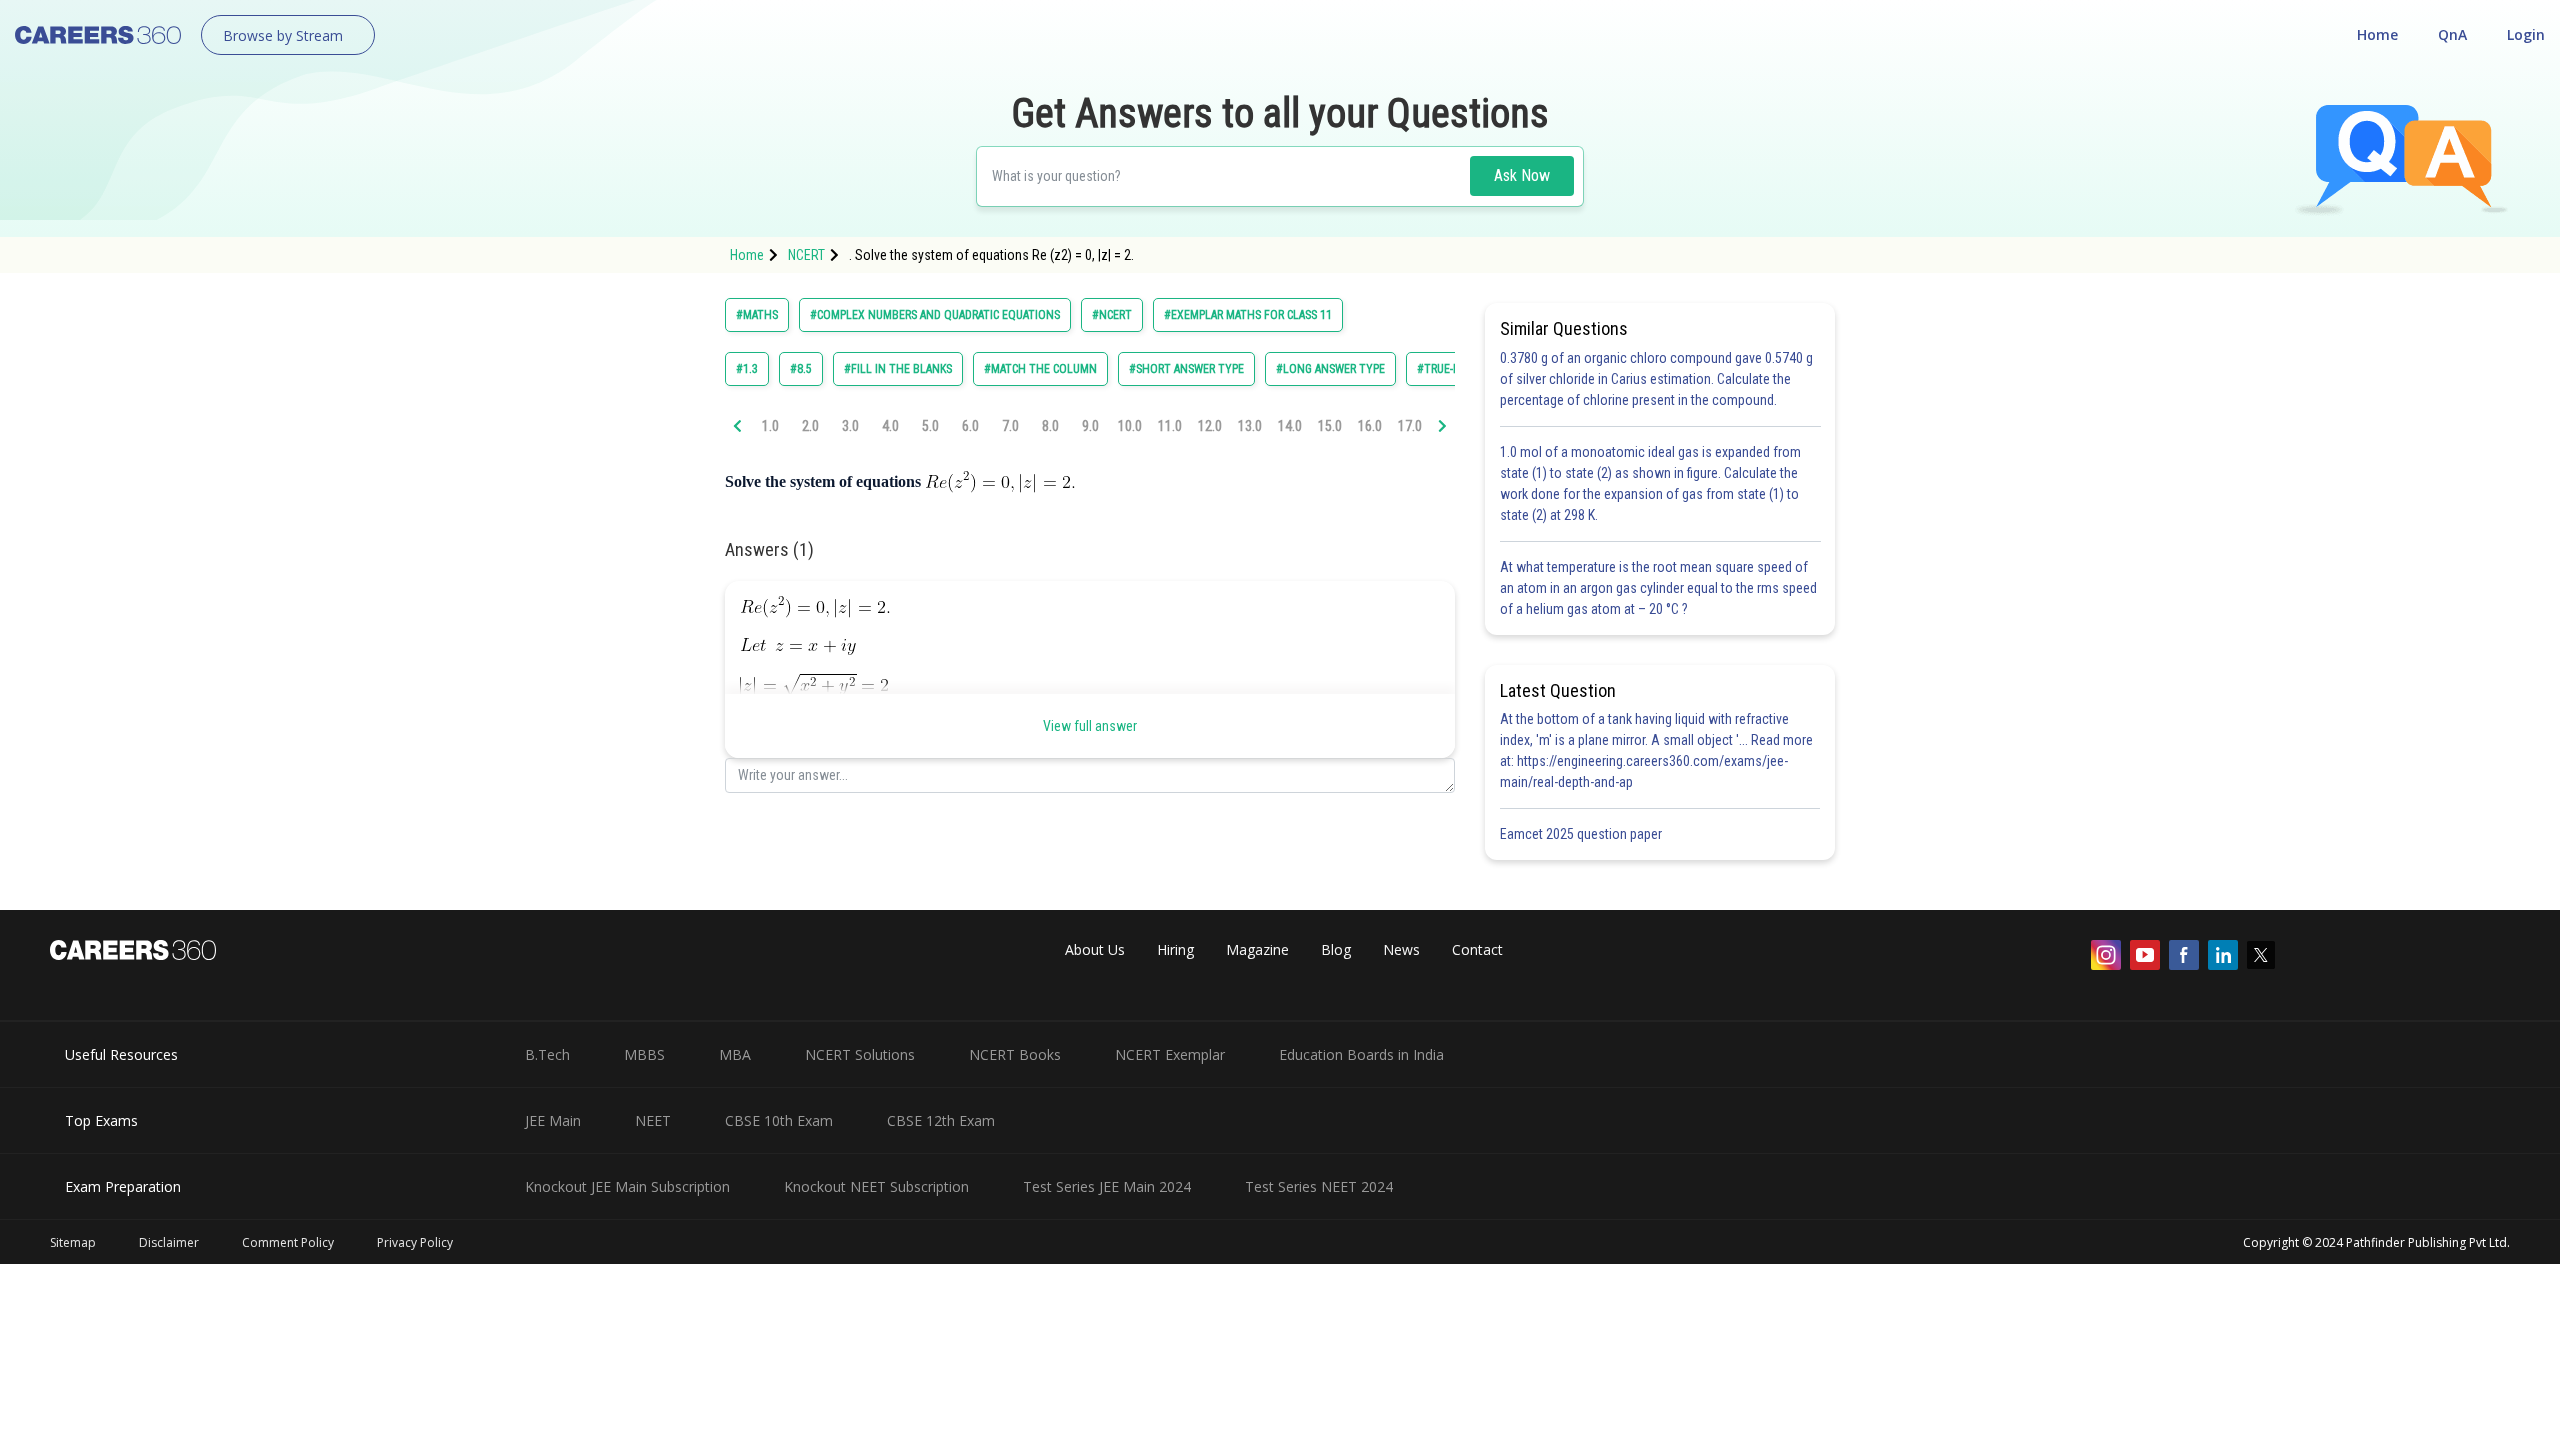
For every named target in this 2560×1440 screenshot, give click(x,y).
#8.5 (801, 369)
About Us (1095, 949)
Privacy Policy (415, 1242)
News (1401, 949)
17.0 (1410, 426)
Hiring (1175, 949)
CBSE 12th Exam (941, 1120)
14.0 (1290, 426)
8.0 (1050, 426)
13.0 (1250, 426)
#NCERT (1112, 315)
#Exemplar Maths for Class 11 (1248, 315)
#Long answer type (1330, 369)
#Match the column (1040, 369)
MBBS (644, 1054)
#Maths (757, 315)
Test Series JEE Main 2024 (1107, 1186)
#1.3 (747, 369)
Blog (1336, 949)
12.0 (1210, 426)
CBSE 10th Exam (779, 1120)
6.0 (970, 426)
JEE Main (553, 1120)
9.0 (1090, 426)
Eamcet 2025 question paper (1582, 834)
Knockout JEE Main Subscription (627, 1186)
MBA (735, 1054)
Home (2377, 34)
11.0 (1170, 426)
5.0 (930, 426)
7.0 (1010, 426)
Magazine (1257, 949)
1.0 (770, 426)
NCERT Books (1015, 1054)
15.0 (1330, 426)
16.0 (1370, 426)
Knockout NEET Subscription (876, 1186)
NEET (653, 1120)
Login (2526, 34)
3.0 (850, 426)
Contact (1477, 949)
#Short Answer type (1186, 369)
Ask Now (1522, 175)
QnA (2452, 34)
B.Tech (547, 1054)
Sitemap (73, 1242)
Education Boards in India (1361, 1054)
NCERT (806, 255)
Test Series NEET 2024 (1319, 1186)
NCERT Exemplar (1170, 1054)
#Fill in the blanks (898, 369)
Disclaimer (169, 1242)
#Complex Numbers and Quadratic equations (935, 315)
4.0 (890, 426)
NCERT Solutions (860, 1054)
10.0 (1130, 426)
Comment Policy (288, 1242)
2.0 (810, 426)
